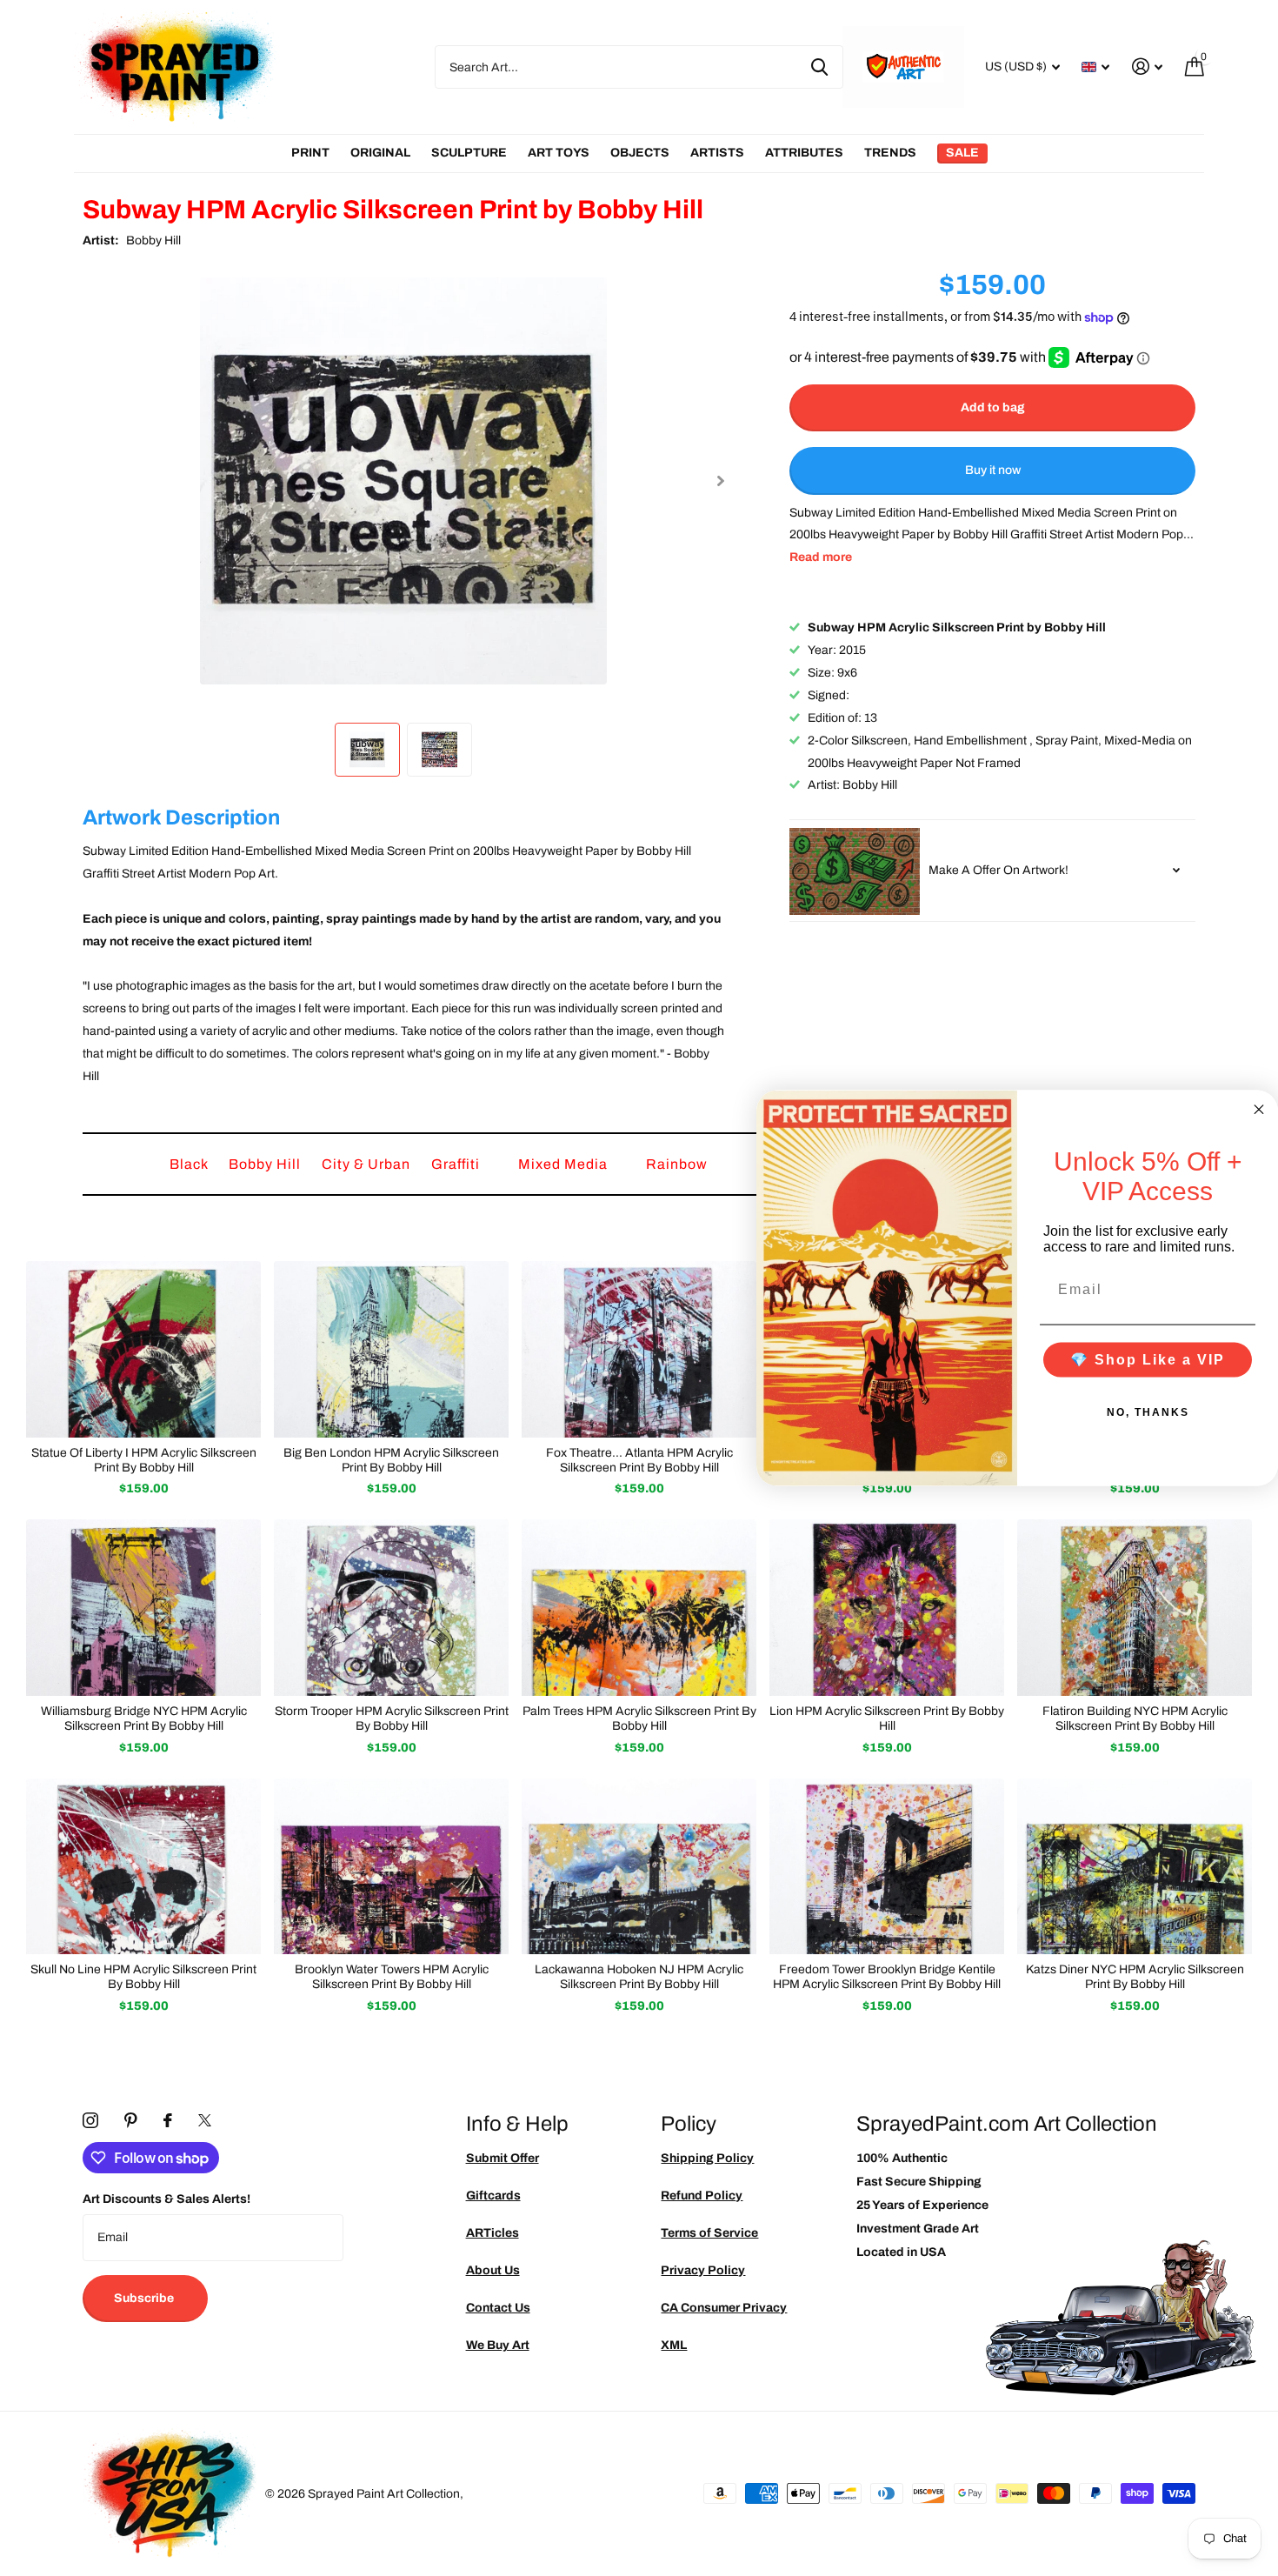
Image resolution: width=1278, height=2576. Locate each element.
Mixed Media (565, 1164)
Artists (717, 153)
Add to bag (993, 407)
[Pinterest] (131, 2120)
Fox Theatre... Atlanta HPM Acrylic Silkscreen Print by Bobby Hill (639, 1460)
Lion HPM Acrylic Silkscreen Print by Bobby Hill (887, 1718)
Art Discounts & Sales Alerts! (166, 2199)
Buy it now (993, 471)
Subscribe (145, 2298)
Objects (640, 153)
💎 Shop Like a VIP (1148, 1359)
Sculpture (469, 153)
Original (380, 153)
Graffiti (457, 1164)
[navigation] (367, 749)
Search (819, 67)
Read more (821, 558)
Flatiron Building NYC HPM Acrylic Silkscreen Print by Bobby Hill (1135, 1718)
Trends (890, 153)
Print (310, 153)
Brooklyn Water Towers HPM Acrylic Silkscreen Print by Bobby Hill (392, 1977)
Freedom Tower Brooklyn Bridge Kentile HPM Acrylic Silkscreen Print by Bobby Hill (887, 1977)
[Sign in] (1147, 67)
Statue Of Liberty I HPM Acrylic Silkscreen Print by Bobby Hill (144, 1460)
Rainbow (679, 1164)
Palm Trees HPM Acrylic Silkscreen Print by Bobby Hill (639, 1718)
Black (190, 1164)
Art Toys (559, 153)
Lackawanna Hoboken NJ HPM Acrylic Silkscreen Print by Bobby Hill (639, 1977)
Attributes (804, 153)
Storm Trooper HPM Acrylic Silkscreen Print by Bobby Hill (392, 1718)
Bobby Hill (153, 240)
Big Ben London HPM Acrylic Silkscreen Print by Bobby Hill (391, 1460)
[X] (205, 2120)
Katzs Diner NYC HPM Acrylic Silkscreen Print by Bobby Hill (1135, 1977)
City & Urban (368, 1164)
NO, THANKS (1148, 1411)
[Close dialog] (1259, 1110)
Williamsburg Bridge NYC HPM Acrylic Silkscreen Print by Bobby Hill (144, 1718)
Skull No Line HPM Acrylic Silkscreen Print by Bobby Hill (143, 1977)
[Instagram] (90, 2120)
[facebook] (168, 2120)
